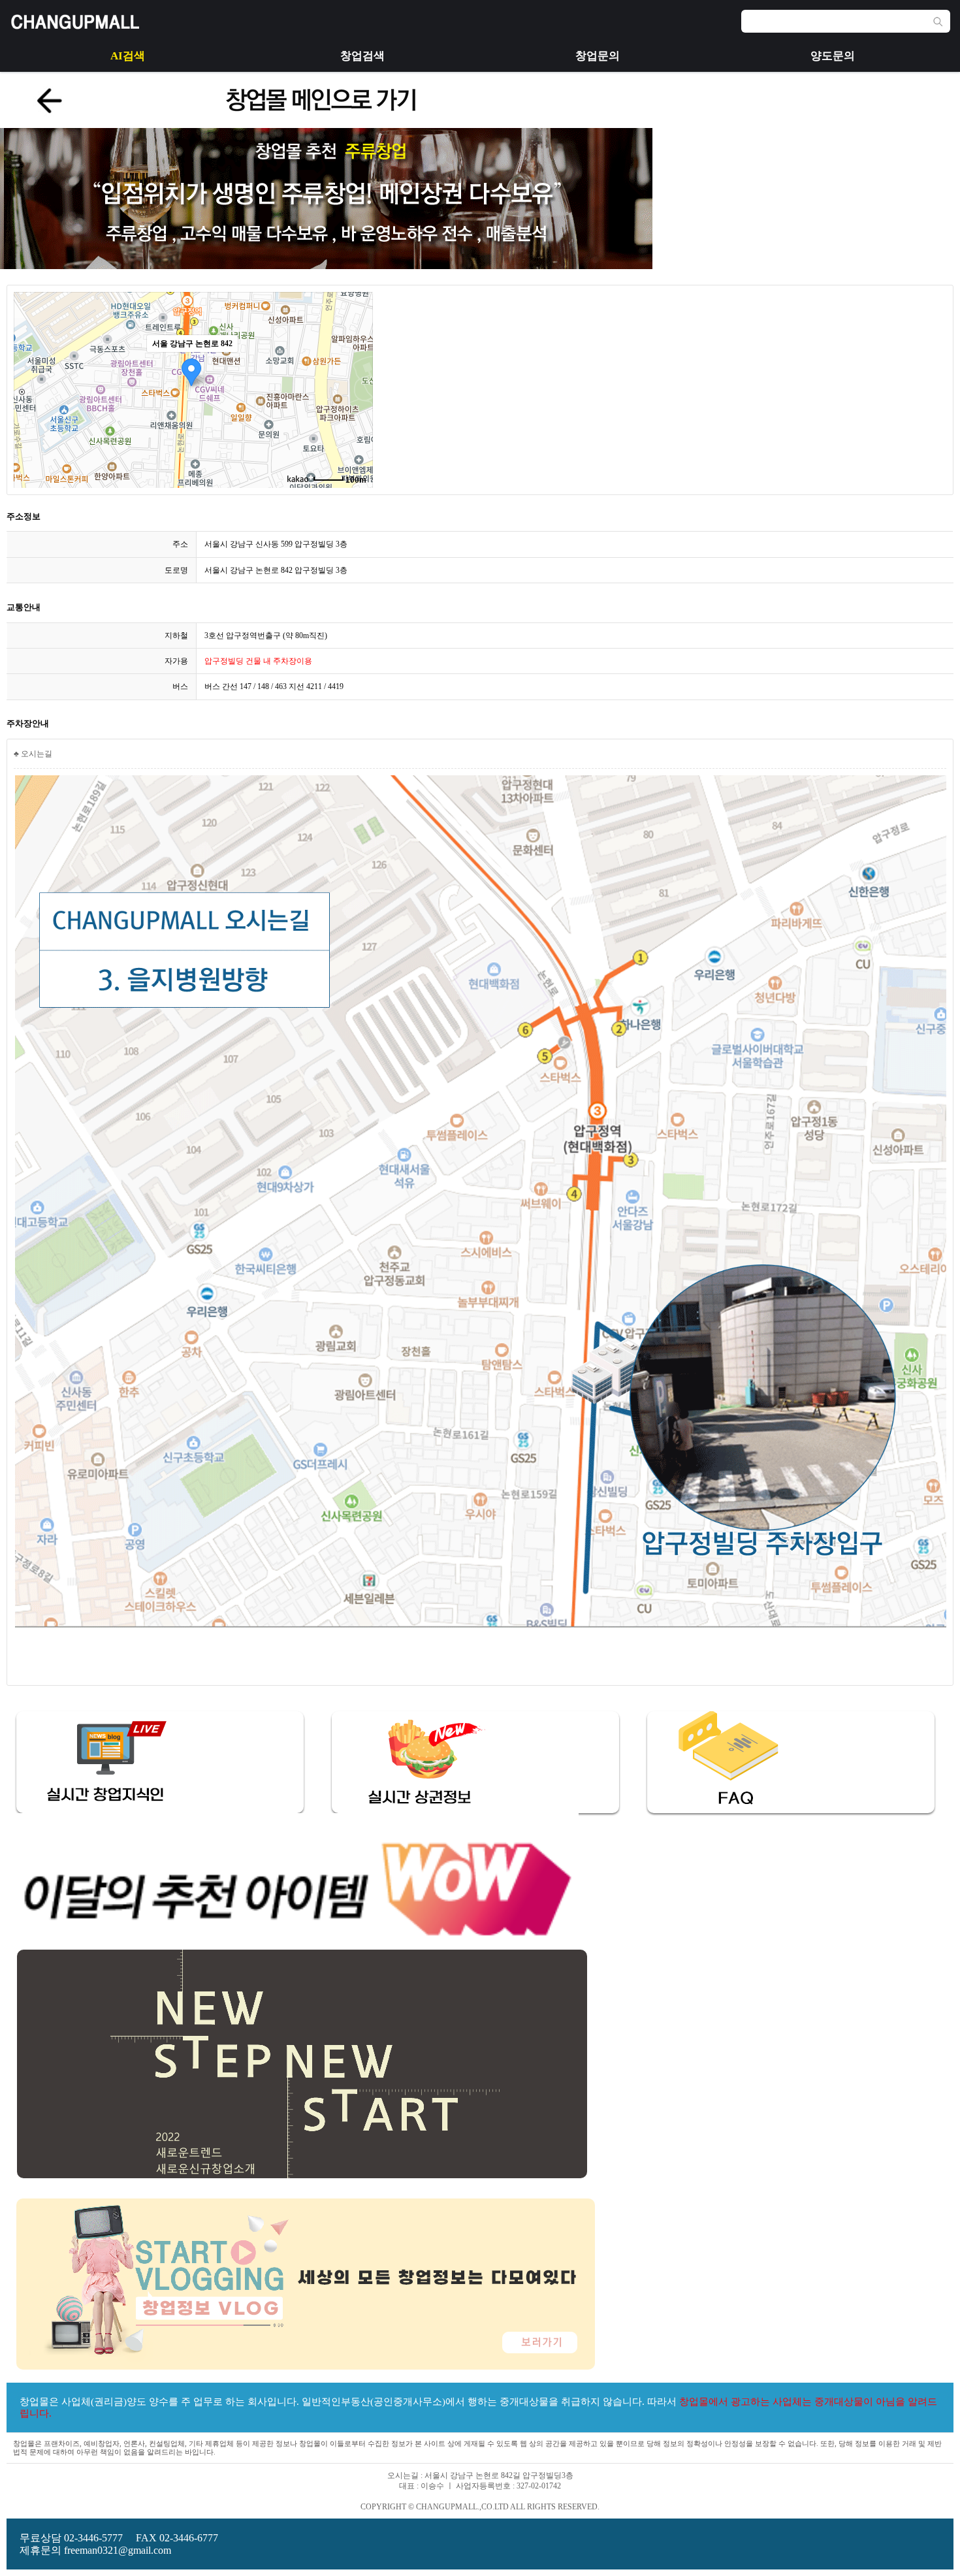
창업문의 (598, 56)
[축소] (357, 388)
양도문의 (833, 56)
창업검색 (362, 56)
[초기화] (357, 413)
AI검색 (128, 56)
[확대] (357, 366)
